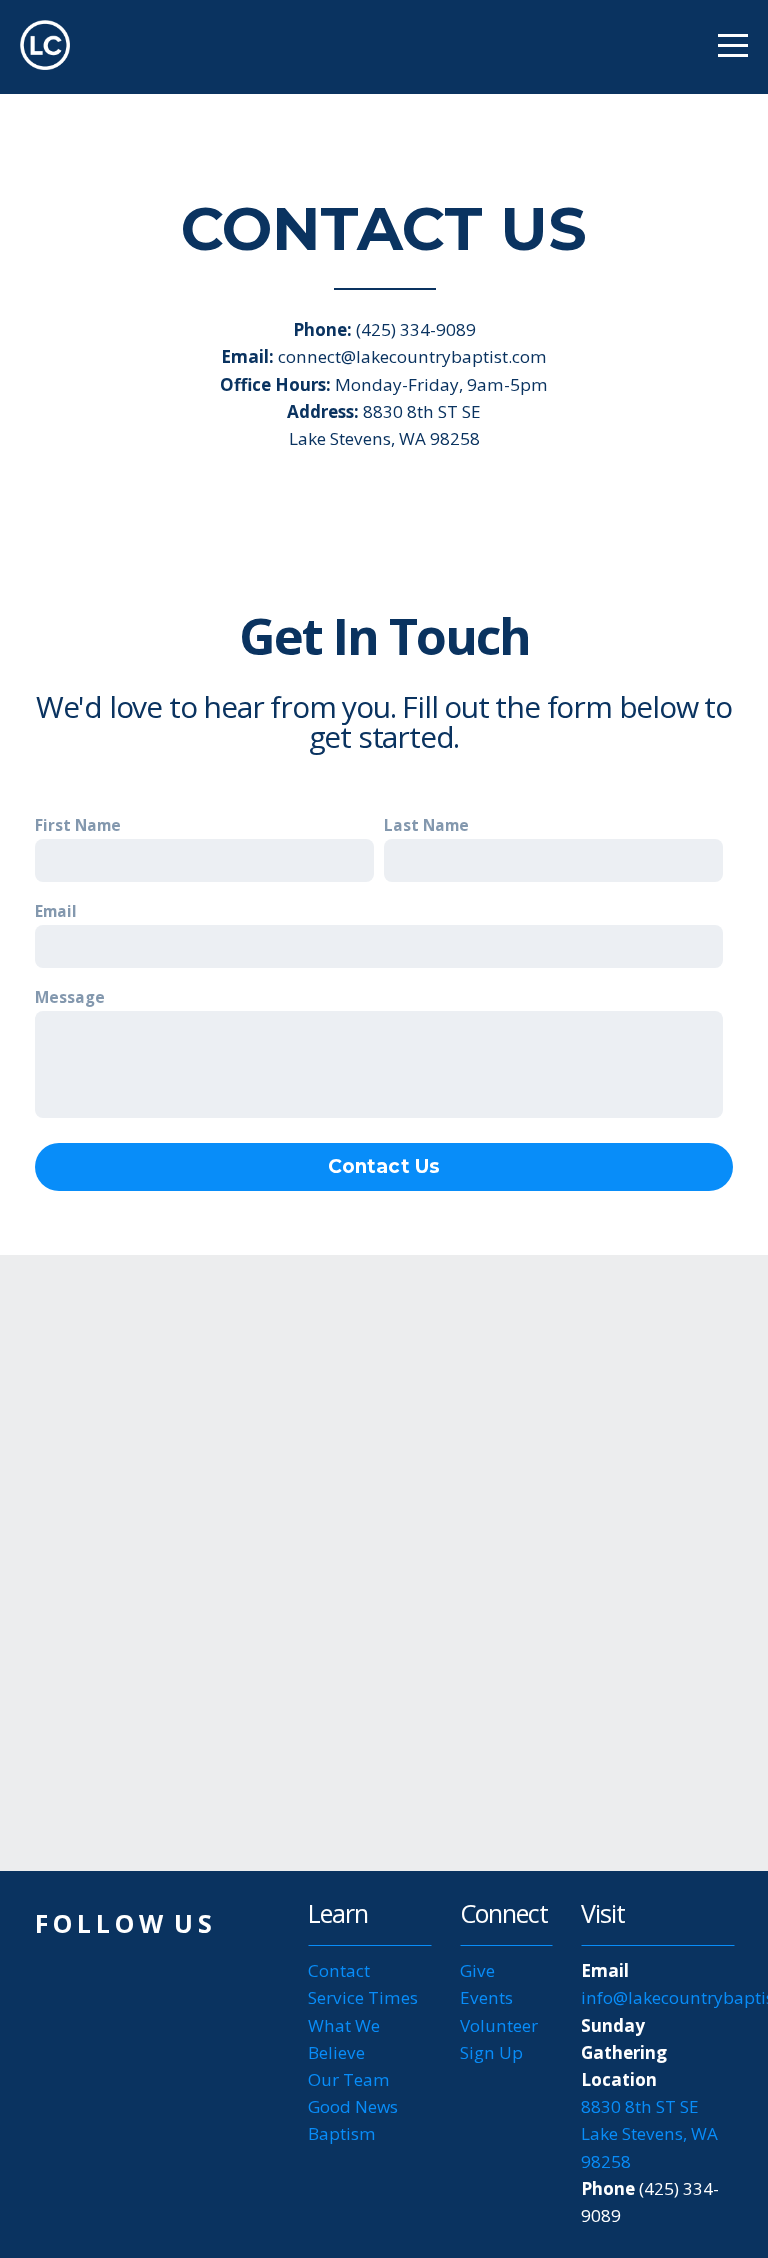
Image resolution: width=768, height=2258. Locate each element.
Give (477, 1970)
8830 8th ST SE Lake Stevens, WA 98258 (649, 2133)
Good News (353, 2106)
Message (70, 997)
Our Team (349, 2079)
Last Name (426, 825)
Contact (339, 1970)
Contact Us (384, 1166)
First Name (78, 825)
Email (56, 911)
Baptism (342, 2133)
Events (486, 1997)
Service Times (363, 1997)
